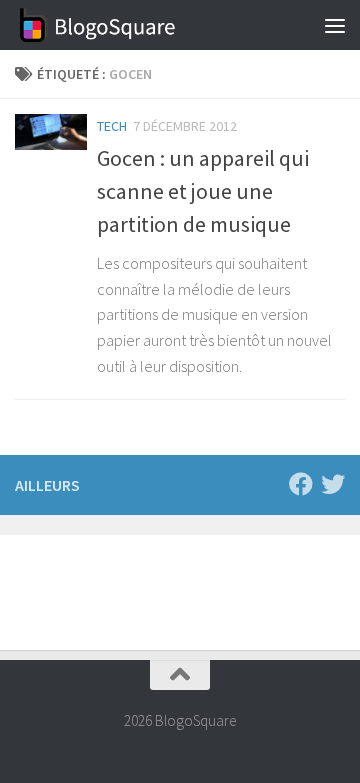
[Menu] (335, 25)
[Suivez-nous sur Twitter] (333, 484)
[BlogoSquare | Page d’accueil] (125, 25)
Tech (112, 126)
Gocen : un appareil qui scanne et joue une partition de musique (203, 191)
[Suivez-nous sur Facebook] (301, 484)
